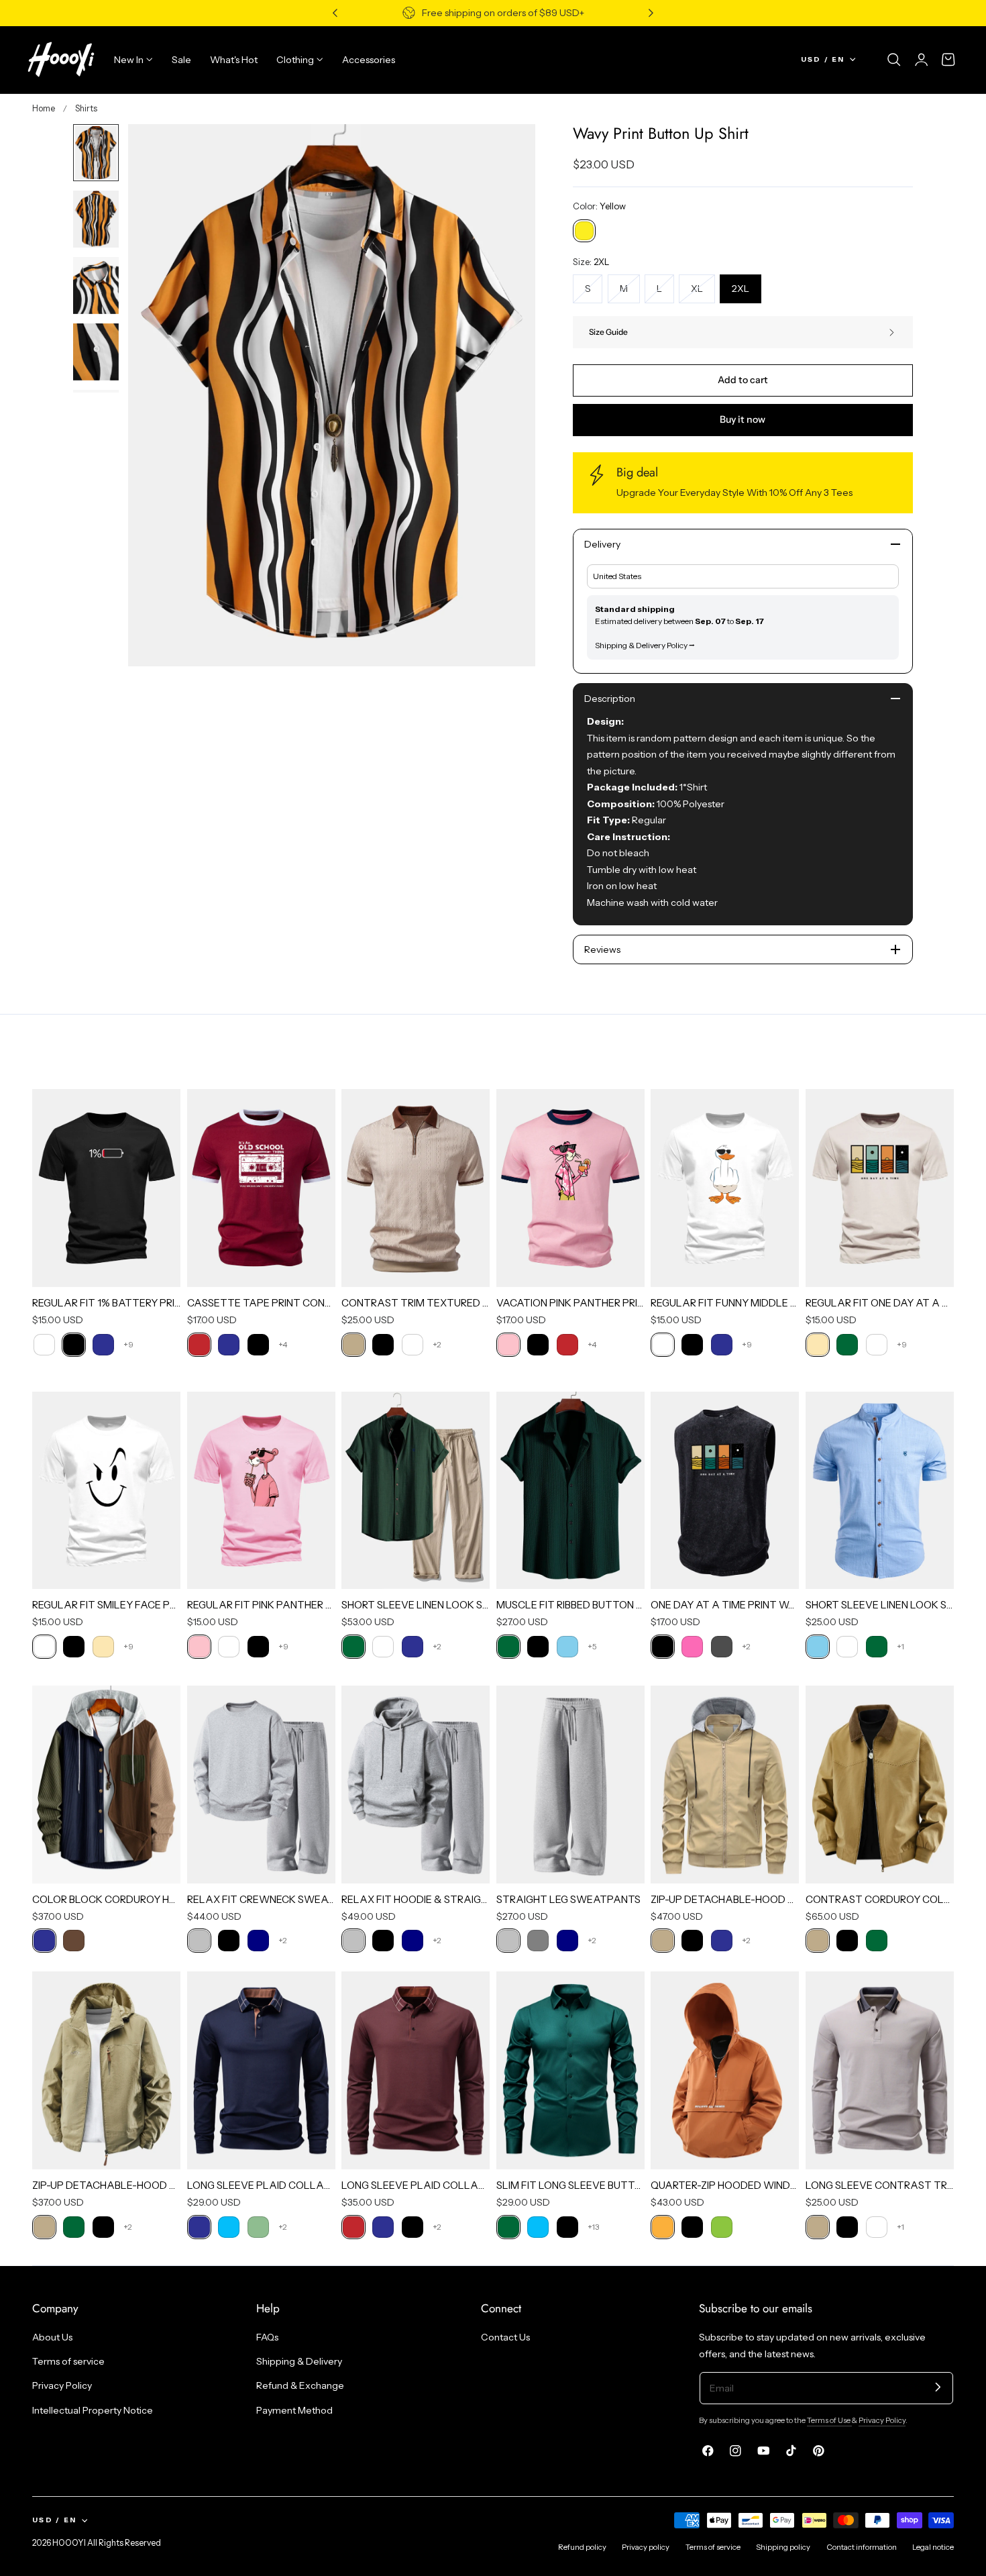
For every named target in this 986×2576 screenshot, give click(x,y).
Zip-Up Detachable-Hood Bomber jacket (725, 1899)
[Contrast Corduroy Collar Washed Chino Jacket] (880, 1785)
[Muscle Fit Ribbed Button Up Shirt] (570, 1491)
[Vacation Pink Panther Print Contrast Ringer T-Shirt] (570, 1188)
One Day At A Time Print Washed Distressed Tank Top (725, 1605)
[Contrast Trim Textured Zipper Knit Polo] (416, 1188)
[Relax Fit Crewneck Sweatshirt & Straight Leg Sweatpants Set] (261, 1785)
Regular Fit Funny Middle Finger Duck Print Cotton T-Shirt (725, 1303)
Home (44, 108)
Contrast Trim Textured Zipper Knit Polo (416, 1303)
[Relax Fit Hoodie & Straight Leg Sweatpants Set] (416, 1785)
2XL (741, 289)
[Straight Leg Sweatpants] (570, 1785)
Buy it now (743, 419)
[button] (894, 60)
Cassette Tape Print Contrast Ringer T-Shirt (261, 1303)
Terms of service (68, 2362)
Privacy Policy (62, 2386)
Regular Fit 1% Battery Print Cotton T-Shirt (106, 1303)
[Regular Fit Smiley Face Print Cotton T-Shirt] (106, 1491)
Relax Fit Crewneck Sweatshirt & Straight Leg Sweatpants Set (261, 1899)
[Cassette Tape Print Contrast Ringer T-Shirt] (261, 1188)
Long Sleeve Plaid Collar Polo (261, 2185)
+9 (128, 1344)
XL (703, 293)
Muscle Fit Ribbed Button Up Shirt (570, 1605)
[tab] (96, 153)
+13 (593, 2227)
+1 (900, 1646)
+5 (592, 1646)
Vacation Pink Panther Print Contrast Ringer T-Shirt (570, 1303)
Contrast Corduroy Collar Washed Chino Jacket (880, 1899)
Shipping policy (783, 2547)
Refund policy (582, 2547)
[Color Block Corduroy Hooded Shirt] (106, 1785)
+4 (283, 1344)
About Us (52, 2337)
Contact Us (505, 2337)
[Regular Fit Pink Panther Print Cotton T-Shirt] (261, 1491)
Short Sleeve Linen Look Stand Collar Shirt (880, 1605)
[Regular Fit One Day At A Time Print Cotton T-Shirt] (880, 1188)
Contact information (862, 2547)
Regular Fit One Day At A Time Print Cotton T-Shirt (880, 1303)
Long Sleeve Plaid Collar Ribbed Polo (416, 2185)
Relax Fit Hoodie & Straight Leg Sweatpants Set (416, 1899)
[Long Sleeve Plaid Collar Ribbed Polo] (416, 2070)
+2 (437, 1344)
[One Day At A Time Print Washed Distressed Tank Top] (725, 1491)
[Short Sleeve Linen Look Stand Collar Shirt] (880, 1491)
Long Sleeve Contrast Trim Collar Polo (880, 2185)
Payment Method (294, 2410)
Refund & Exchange (300, 2386)
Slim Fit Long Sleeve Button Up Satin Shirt (570, 2185)
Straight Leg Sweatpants (568, 1899)
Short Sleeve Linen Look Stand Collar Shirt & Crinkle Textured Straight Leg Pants (416, 1605)
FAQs (267, 2337)
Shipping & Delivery (299, 2362)
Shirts (86, 108)
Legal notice (933, 2547)
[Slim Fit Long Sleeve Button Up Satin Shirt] (570, 2070)
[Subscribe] (938, 2387)
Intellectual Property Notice (93, 2410)
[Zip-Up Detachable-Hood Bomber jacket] (725, 1785)
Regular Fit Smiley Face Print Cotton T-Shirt (106, 1605)
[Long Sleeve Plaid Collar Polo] (261, 2070)
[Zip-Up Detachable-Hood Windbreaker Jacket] (106, 2070)
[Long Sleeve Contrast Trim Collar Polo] (880, 2070)
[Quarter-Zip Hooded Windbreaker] (725, 2070)
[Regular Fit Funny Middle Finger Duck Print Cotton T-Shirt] (725, 1188)
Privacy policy (646, 2547)
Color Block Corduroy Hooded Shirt (106, 1899)
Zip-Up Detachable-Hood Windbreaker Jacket (106, 2185)
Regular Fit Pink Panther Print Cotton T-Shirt (261, 1605)
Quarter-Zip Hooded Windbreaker (725, 2185)
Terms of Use (829, 2420)
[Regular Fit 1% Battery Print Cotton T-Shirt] (106, 1188)
